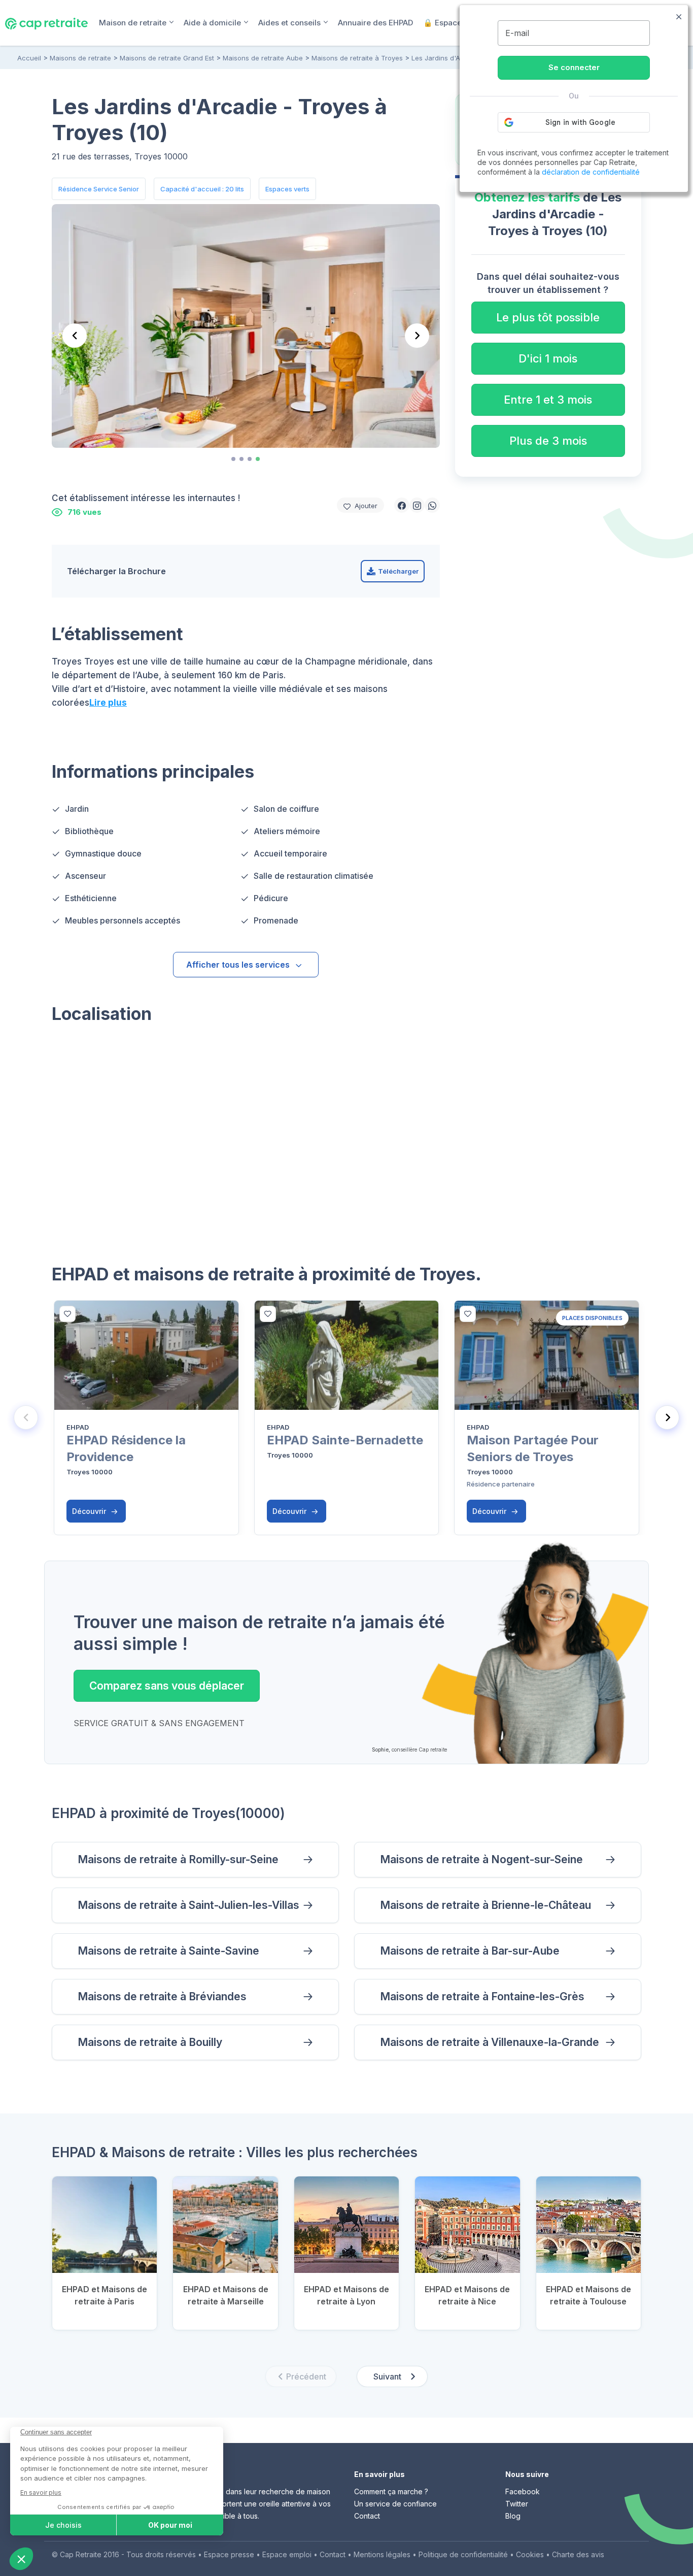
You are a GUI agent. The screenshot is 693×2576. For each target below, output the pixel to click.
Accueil (29, 58)
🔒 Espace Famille (457, 23)
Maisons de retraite (80, 58)
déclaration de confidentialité (591, 172)
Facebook (523, 2491)
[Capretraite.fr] (46, 22)
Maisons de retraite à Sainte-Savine (168, 1951)
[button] (402, 505)
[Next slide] (417, 336)
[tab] (233, 459)
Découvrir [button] (90, 1511)
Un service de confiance (395, 2504)
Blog (513, 2516)
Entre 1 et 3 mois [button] (548, 400)
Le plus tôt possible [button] (548, 317)
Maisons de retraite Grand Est (167, 58)
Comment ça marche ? (391, 2491)
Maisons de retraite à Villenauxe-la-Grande (490, 2042)
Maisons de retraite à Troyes (357, 58)
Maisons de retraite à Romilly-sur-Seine (178, 1859)
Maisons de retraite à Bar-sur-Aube (470, 1951)
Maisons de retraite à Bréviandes (162, 1996)
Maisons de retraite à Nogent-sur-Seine (481, 1859)
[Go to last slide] (75, 336)
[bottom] (67, 1314)
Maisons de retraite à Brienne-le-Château (486, 1905)
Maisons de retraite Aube (263, 58)
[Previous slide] (26, 1417)
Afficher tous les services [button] (238, 965)
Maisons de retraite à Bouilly (150, 2042)
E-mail (517, 33)
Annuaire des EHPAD (375, 23)
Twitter (517, 2504)
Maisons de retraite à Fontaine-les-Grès (482, 1996)
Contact (367, 2516)
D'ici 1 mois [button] (548, 358)
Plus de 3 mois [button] (548, 441)
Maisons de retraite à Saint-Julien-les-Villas (188, 1905)
